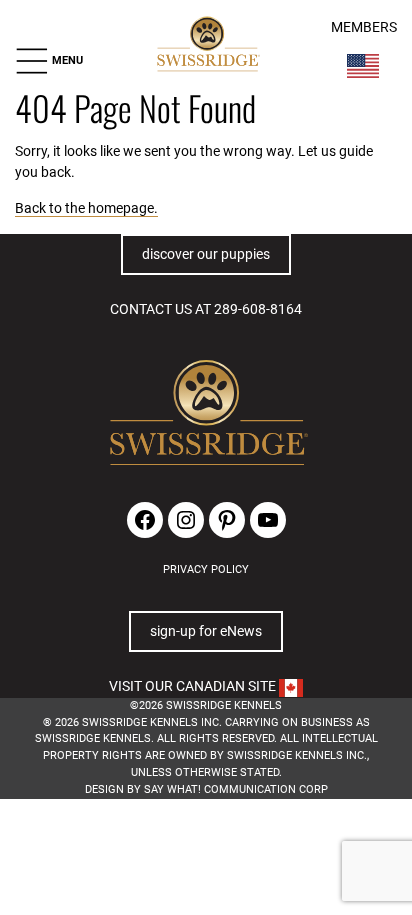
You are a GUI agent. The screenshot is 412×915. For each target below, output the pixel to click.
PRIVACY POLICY (206, 569)
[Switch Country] (363, 66)
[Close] (282, 899)
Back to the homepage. (86, 208)
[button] (49, 61)
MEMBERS (364, 27)
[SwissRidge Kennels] (207, 45)
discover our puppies (206, 254)
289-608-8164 (258, 309)
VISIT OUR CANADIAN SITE (194, 686)
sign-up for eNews (206, 631)
